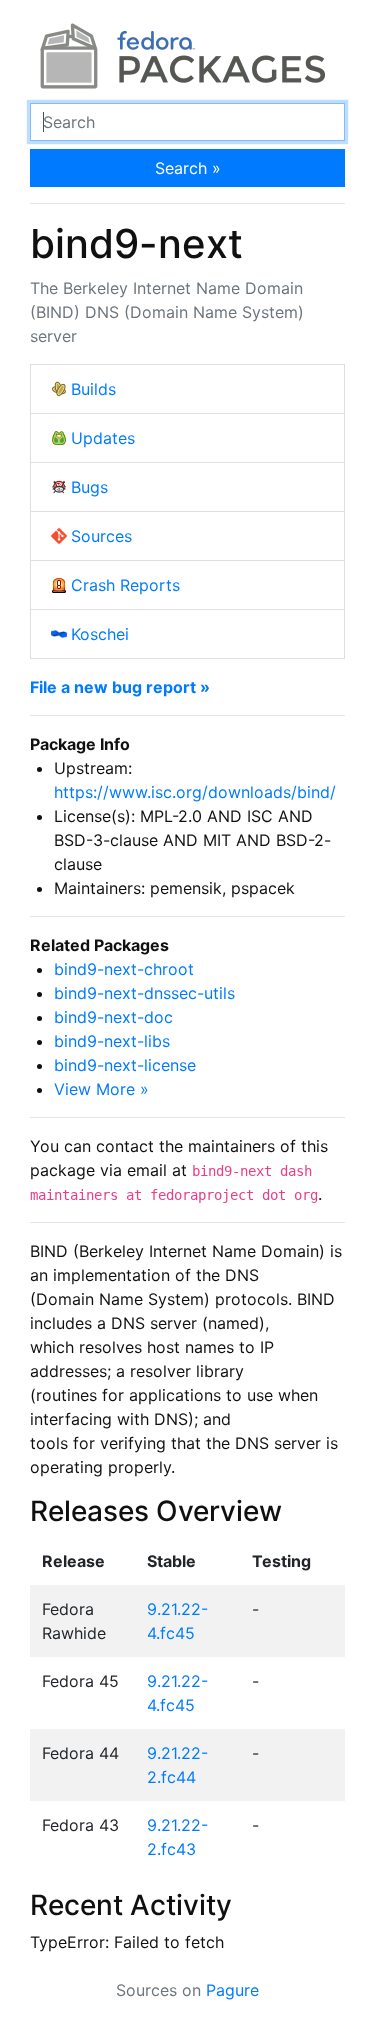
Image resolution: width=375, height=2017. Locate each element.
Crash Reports (125, 585)
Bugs (89, 487)
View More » (101, 1089)
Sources (101, 536)
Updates (103, 438)
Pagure (232, 1990)
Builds (93, 389)
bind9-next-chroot (124, 969)
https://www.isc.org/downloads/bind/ (195, 792)
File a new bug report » (120, 687)
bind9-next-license (125, 1065)
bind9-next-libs (112, 1041)
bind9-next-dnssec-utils (144, 993)
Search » (188, 168)
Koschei (100, 634)
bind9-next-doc (113, 1017)
